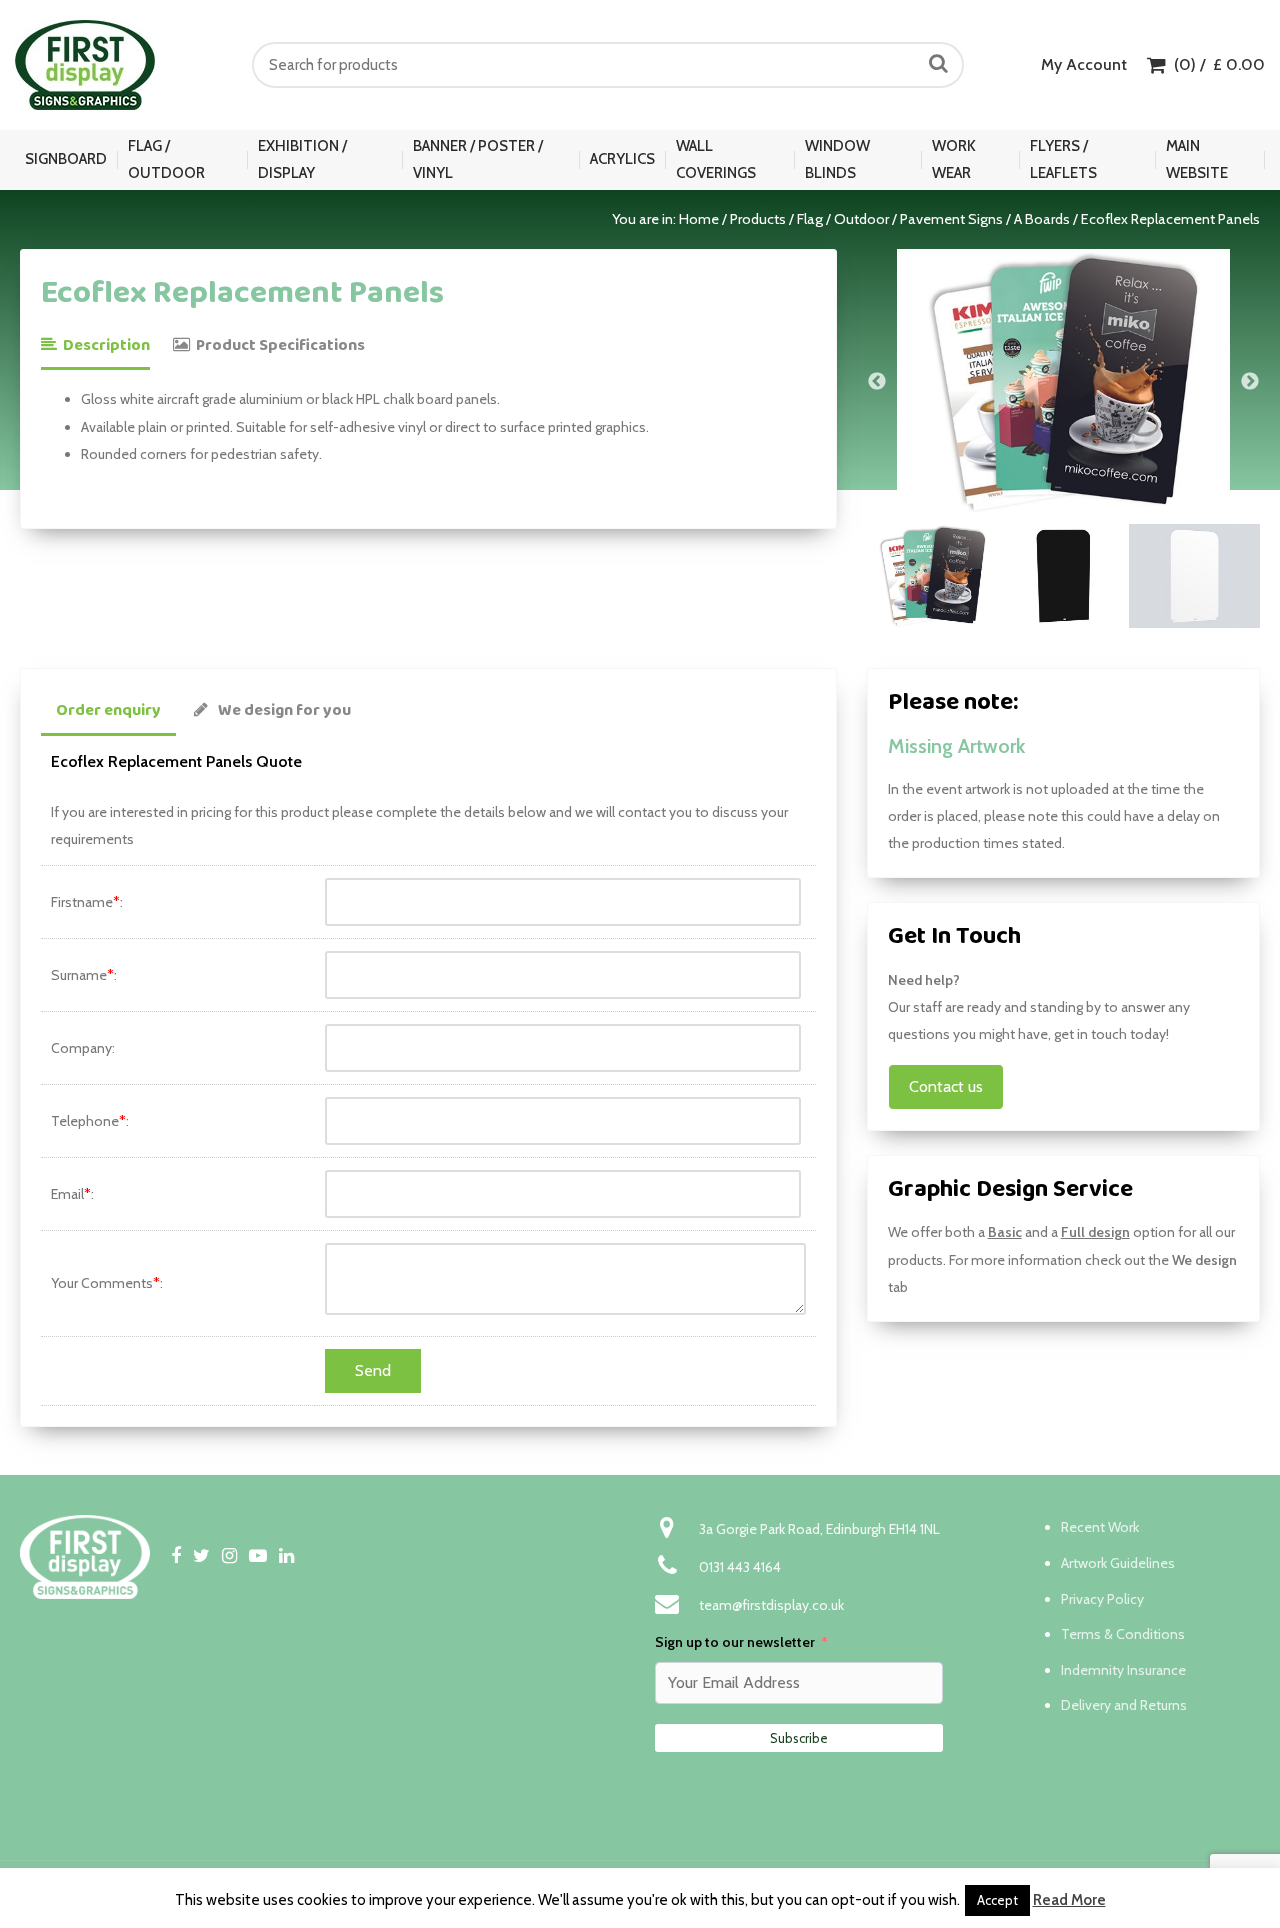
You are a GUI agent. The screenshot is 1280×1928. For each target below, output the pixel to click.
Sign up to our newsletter (735, 1642)
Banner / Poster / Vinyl (478, 159)
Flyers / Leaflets (1063, 159)
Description (103, 345)
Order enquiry (108, 710)
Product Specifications (277, 345)
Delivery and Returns (1124, 1705)
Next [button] (1250, 382)
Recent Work (1100, 1527)
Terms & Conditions (1123, 1634)
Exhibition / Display (302, 159)
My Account (1084, 64)
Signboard (66, 159)
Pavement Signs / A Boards (985, 219)
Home (699, 219)
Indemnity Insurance (1123, 1670)
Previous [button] (877, 382)
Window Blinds (837, 159)
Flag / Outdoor (166, 159)
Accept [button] (997, 1900)
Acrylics (622, 159)
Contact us (946, 1086)
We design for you (284, 710)
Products (758, 219)
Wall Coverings (716, 159)
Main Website (1197, 159)
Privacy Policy (1102, 1599)
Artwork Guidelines (1118, 1563)
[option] (1063, 382)
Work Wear (954, 159)
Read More (1069, 1900)
